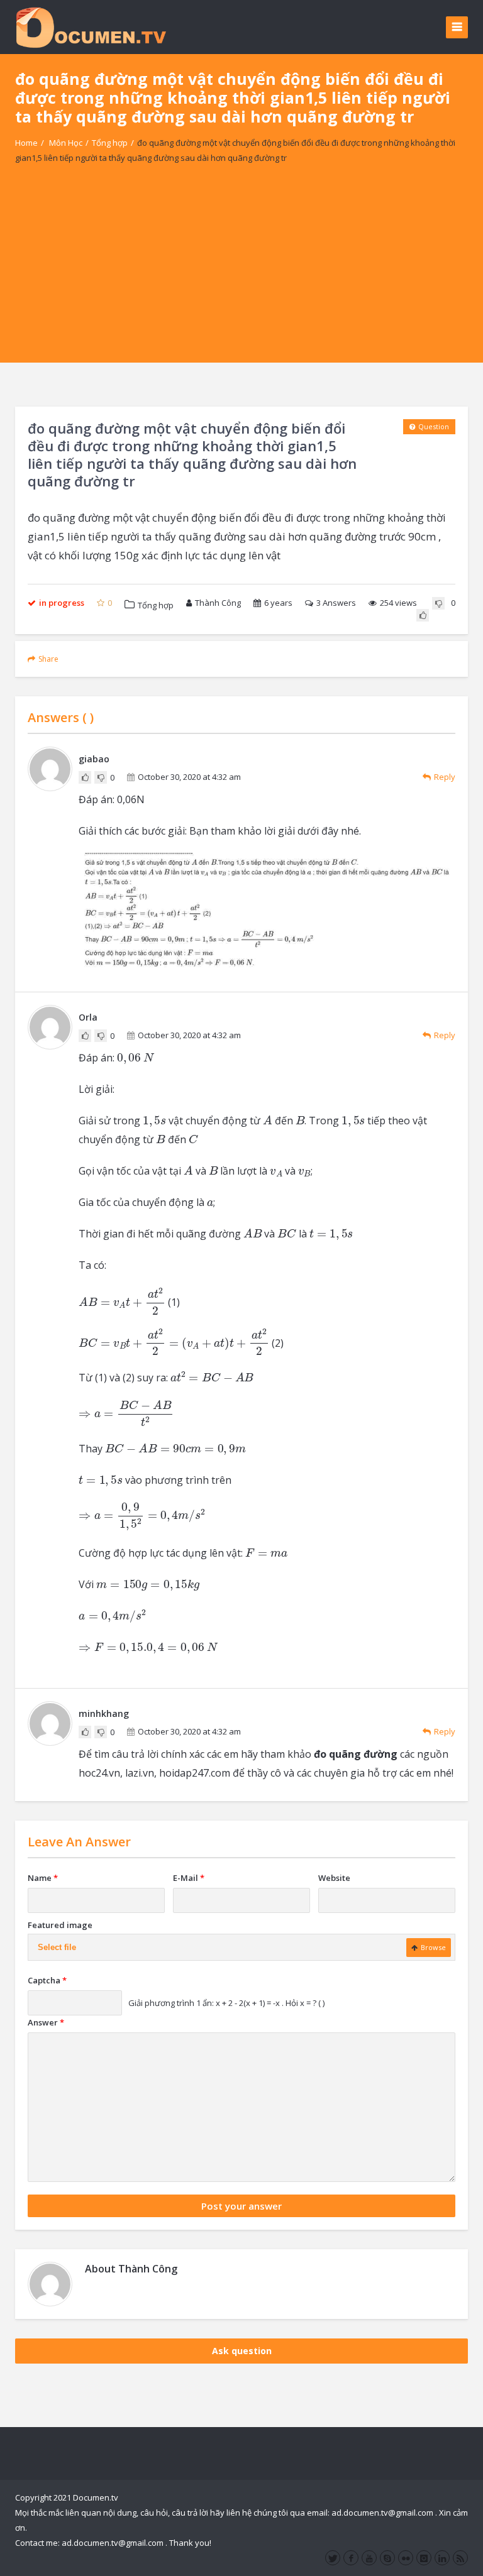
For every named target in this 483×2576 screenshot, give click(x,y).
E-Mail (189, 1878)
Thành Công (218, 603)
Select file (57, 1947)
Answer (46, 2022)
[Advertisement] (241, 275)
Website (334, 1878)
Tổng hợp (110, 143)
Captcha (47, 1980)
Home (26, 143)
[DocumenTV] (91, 27)
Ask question (242, 2351)
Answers (336, 603)
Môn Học (66, 143)
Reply (445, 777)
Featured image (60, 1925)
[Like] (423, 615)
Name (43, 1878)
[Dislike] (438, 603)
